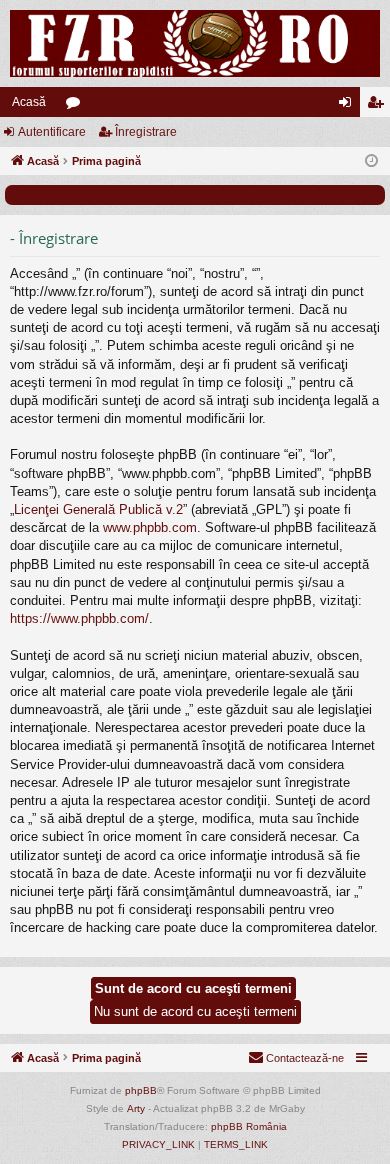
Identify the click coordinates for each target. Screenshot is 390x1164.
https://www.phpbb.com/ (79, 618)
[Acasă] (195, 43)
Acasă (29, 102)
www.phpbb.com (150, 527)
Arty (136, 1108)
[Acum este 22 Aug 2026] (371, 161)
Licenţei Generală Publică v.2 (98, 509)
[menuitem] (296, 1058)
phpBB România (249, 1126)
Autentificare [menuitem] (349, 106)
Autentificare (52, 132)
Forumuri (77, 106)
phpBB (141, 1090)
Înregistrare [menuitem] (379, 106)
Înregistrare (146, 132)
